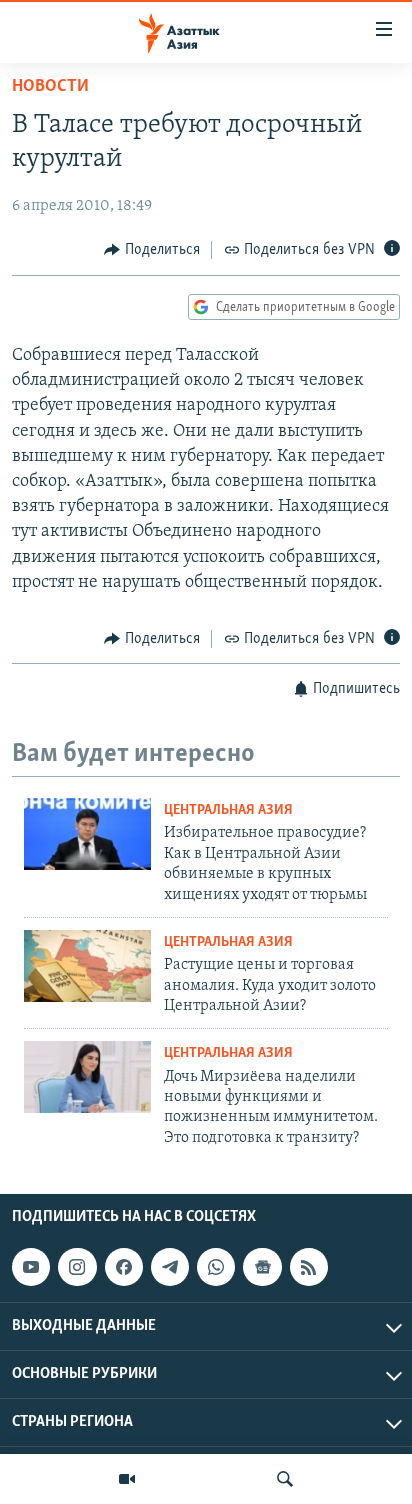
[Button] (152, 250)
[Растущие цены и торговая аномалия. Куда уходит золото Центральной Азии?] (87, 966)
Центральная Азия (228, 810)
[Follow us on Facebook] (124, 1267)
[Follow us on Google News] (262, 1267)
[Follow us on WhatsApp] (216, 1267)
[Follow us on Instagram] (77, 1267)
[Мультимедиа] (127, 1479)
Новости (50, 87)
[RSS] (309, 1267)
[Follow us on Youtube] (31, 1267)
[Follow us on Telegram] (170, 1267)
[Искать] (285, 1479)
